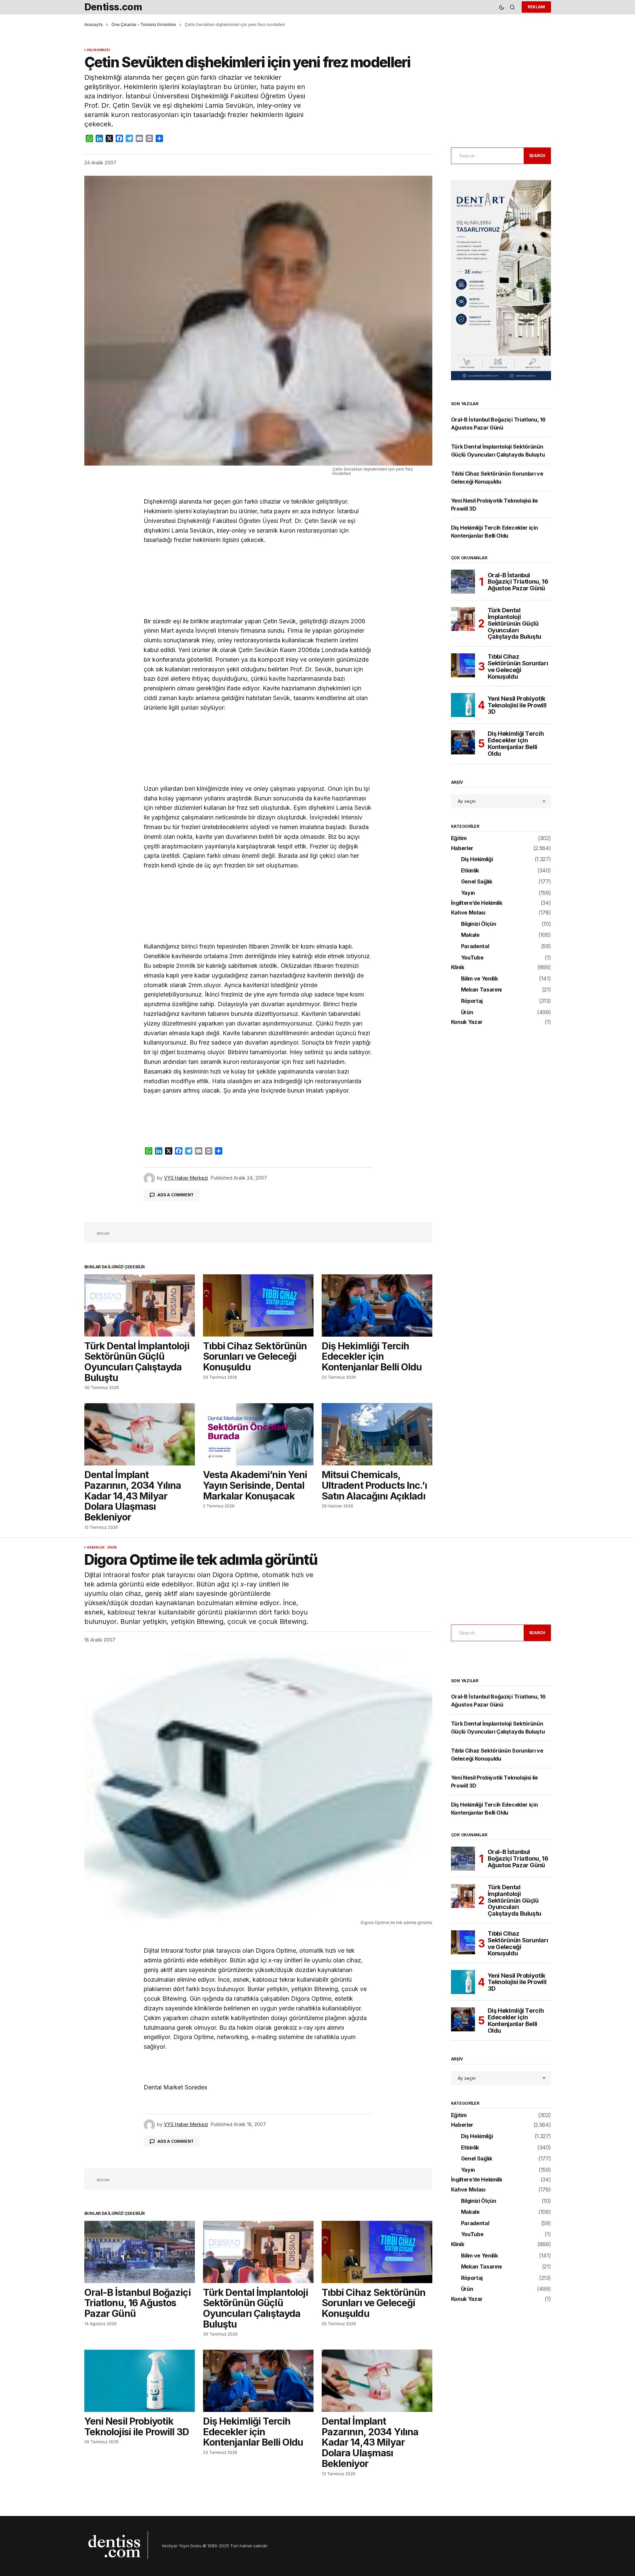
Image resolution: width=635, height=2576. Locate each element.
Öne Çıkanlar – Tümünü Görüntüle (144, 25)
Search (537, 156)
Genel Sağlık (477, 882)
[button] (502, 7)
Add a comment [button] (175, 1195)
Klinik (458, 968)
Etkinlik (470, 871)
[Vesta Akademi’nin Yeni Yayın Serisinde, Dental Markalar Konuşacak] (258, 1434)
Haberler (462, 848)
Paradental (475, 946)
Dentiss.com (113, 7)
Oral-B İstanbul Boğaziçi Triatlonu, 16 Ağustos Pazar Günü (518, 582)
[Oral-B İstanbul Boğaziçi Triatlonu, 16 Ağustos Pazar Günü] (463, 582)
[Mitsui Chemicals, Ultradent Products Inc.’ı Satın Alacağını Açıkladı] (377, 1434)
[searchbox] (486, 156)
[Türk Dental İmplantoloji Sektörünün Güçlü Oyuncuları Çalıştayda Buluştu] (140, 1306)
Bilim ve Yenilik (479, 979)
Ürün (467, 1013)
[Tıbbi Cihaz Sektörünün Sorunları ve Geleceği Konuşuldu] (258, 1306)
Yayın (468, 893)
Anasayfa (93, 25)
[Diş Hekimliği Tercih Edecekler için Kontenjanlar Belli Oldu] (377, 1306)
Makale (470, 935)
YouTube (472, 958)
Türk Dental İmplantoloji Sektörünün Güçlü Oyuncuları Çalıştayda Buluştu (515, 623)
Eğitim (459, 838)
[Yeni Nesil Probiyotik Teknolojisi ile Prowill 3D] (463, 705)
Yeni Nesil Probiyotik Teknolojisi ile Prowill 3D (517, 705)
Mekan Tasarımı (481, 990)
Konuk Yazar (467, 1022)
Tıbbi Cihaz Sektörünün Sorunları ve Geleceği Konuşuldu (518, 667)
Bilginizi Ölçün (479, 924)
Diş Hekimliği (98, 50)
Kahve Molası (468, 913)
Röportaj (472, 1001)
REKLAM (536, 7)
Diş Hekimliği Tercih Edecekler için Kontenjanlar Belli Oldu (516, 744)
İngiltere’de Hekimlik (477, 903)
